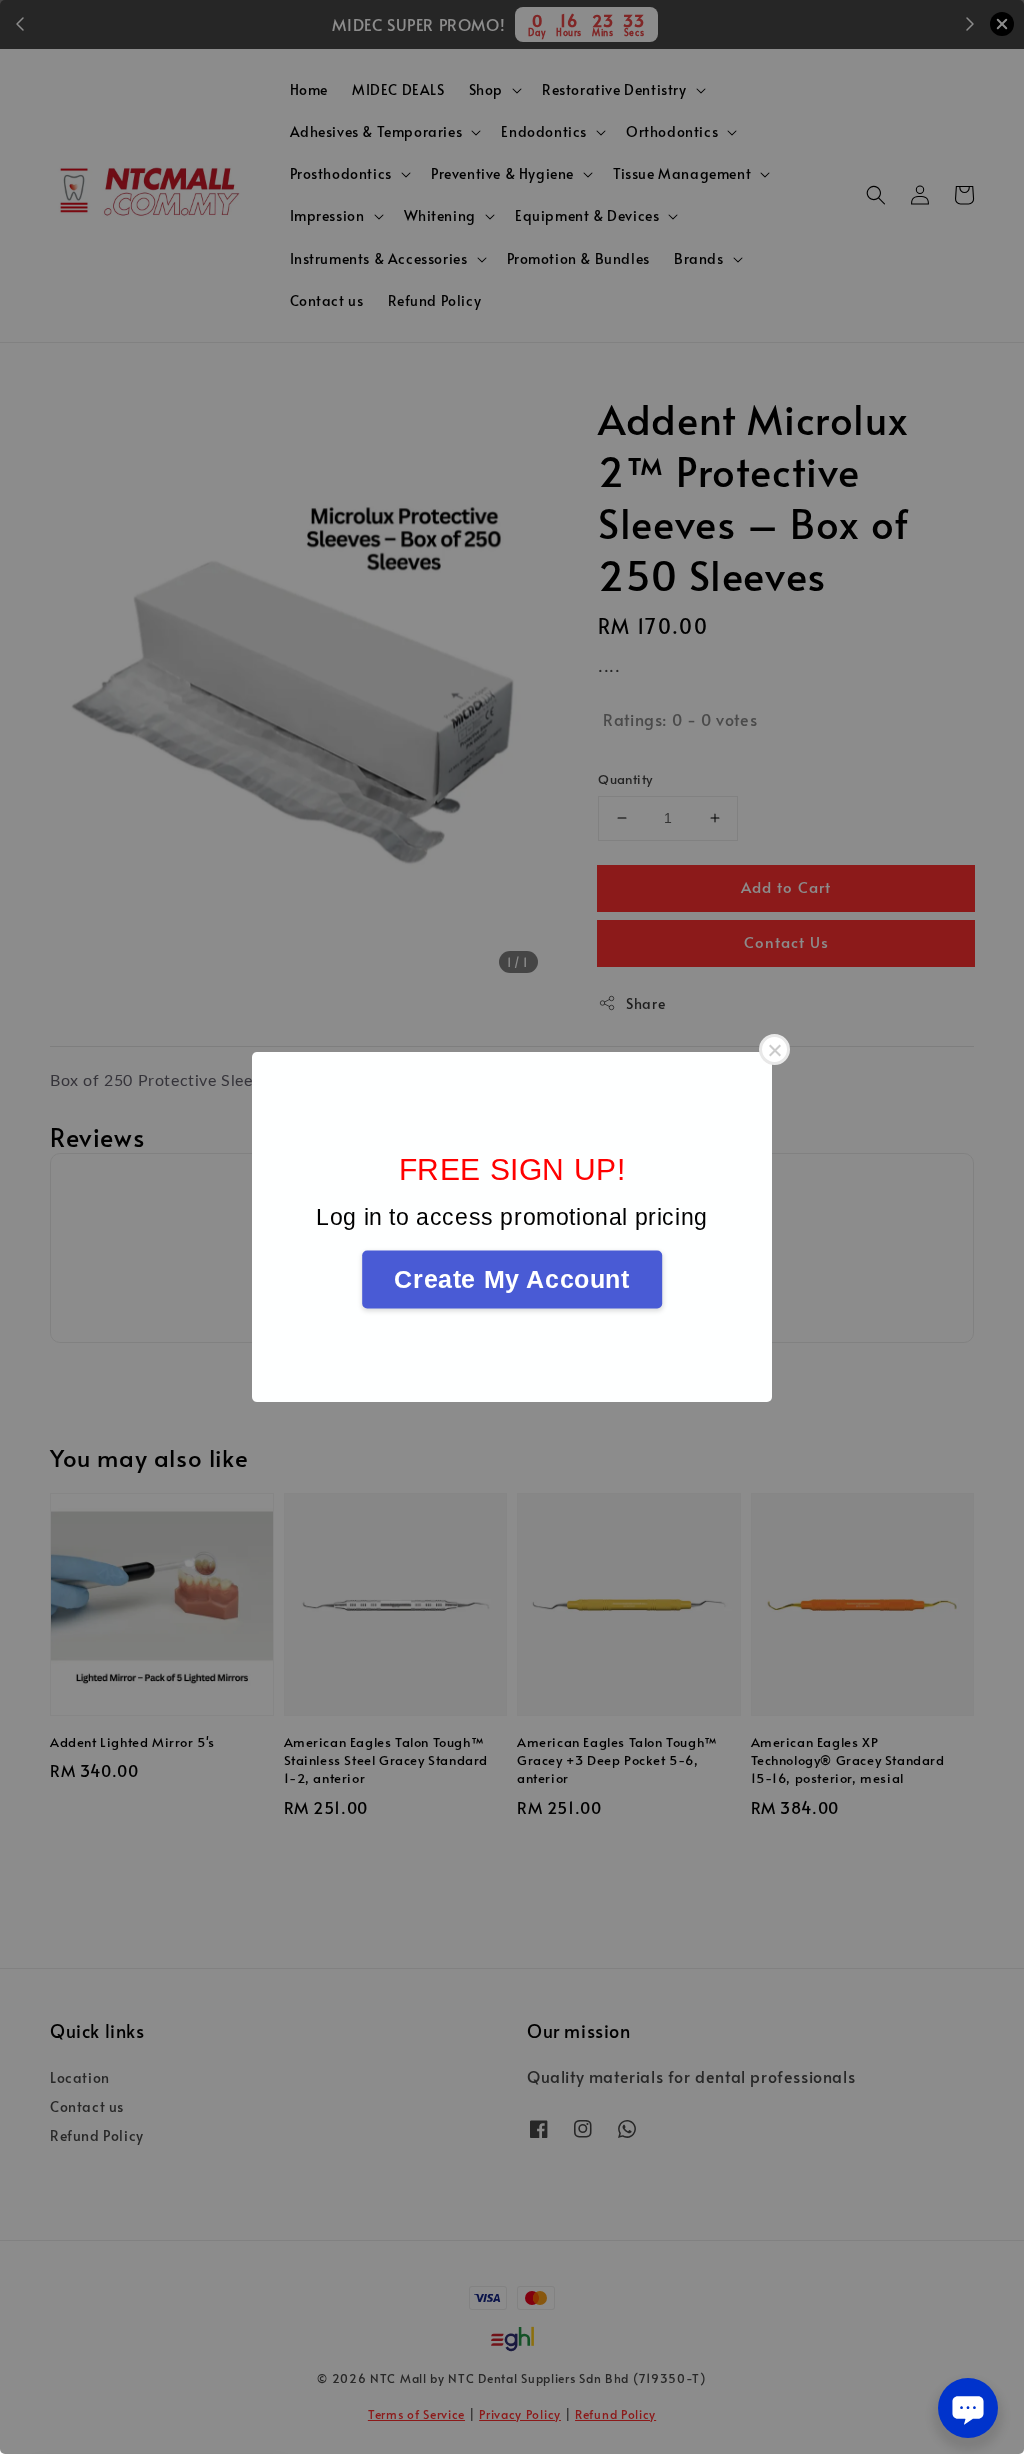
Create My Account (511, 1279)
